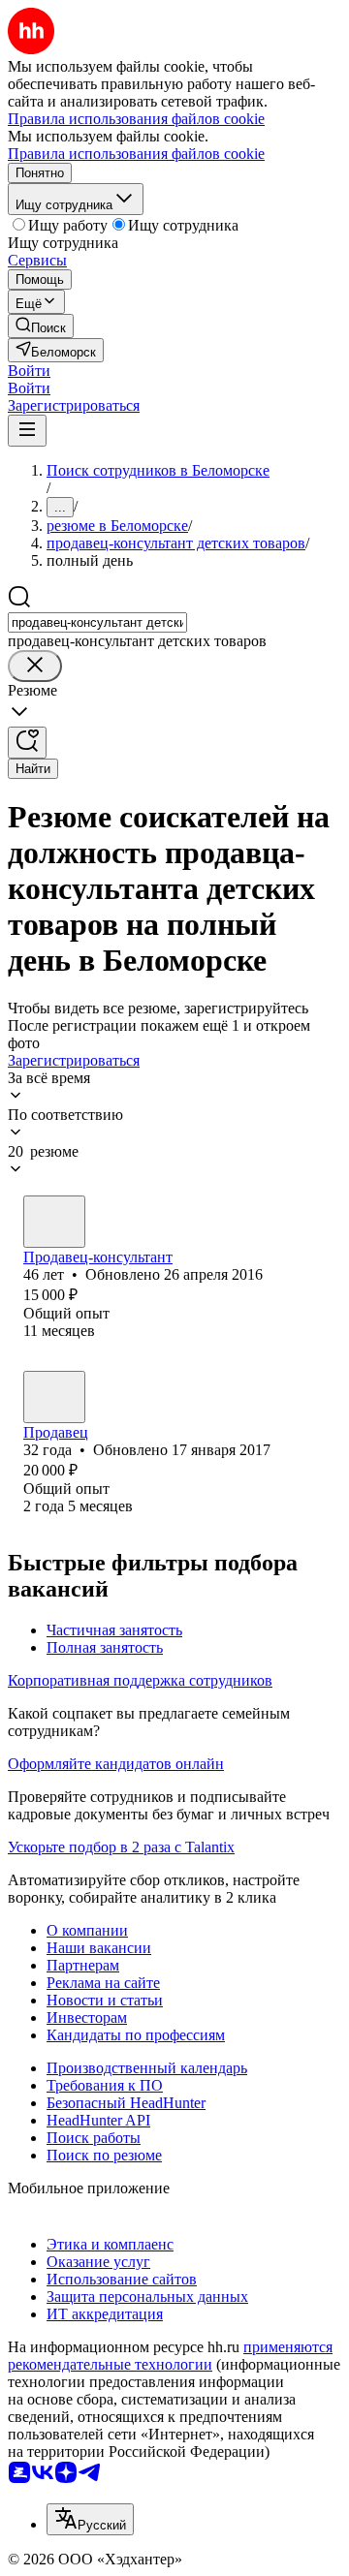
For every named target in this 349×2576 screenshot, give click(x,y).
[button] (29, 371)
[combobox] (97, 622)
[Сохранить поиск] (27, 743)
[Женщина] (54, 1222)
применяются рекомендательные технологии (170, 2356)
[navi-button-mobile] (27, 431)
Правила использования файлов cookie (136, 154)
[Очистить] (35, 666)
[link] (41, 326)
